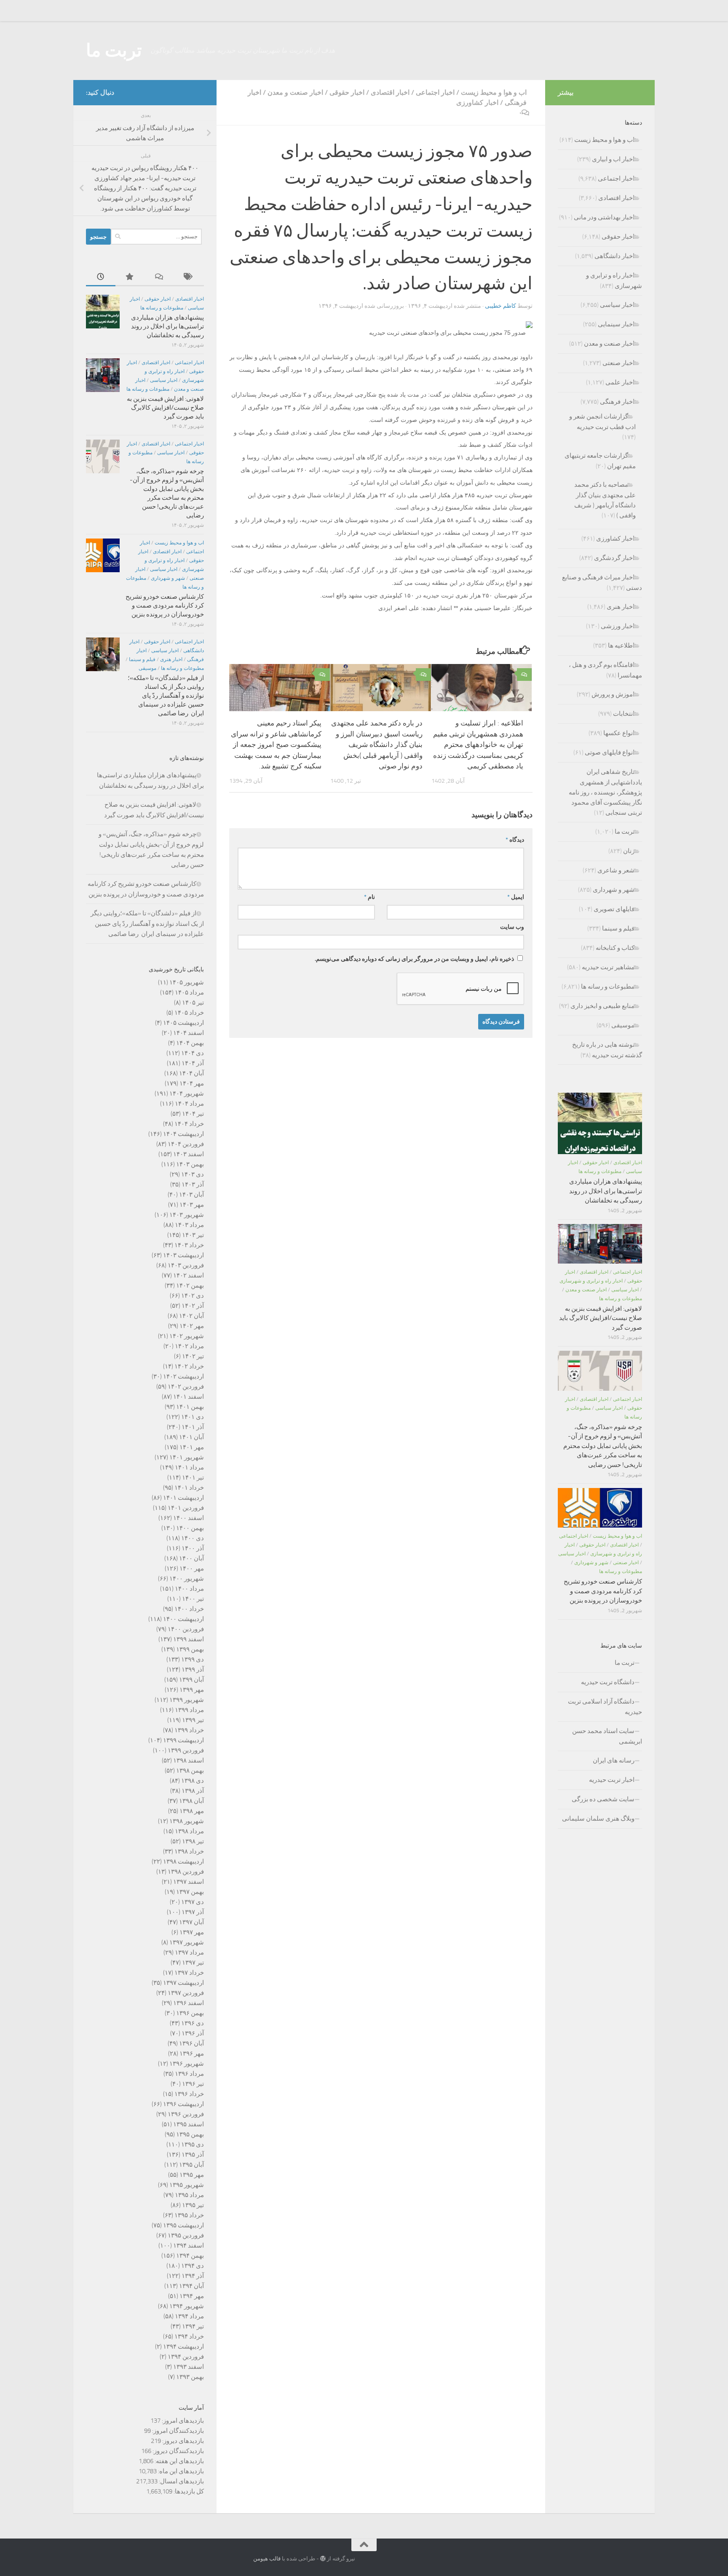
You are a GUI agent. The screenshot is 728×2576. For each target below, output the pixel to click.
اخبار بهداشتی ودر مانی (604, 217)
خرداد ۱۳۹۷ (189, 1973)
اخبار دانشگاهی (614, 256)
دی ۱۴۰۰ (193, 1538)
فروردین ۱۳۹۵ (186, 2235)
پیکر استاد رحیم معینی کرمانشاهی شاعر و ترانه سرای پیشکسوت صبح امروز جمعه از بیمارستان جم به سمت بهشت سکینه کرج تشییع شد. (276, 744)
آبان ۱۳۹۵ (191, 2165)
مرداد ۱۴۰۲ (189, 1346)
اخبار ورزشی (618, 626)
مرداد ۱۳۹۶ (189, 2074)
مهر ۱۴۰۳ (192, 1205)
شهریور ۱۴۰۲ (187, 1336)
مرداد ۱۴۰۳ (189, 1225)
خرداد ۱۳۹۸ (189, 1851)
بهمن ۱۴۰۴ (190, 1043)
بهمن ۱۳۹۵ (190, 2134)
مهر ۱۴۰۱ (192, 1447)
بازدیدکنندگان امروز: (177, 2431)
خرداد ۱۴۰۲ (189, 1366)
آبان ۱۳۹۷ (191, 1922)
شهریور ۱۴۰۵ (187, 982)
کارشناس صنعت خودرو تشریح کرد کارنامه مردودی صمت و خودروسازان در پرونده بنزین (165, 605)
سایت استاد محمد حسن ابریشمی (607, 1736)
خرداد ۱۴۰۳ (189, 1245)
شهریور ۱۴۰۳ (187, 1215)
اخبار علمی (620, 382)
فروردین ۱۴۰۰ (186, 1629)
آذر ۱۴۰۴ (193, 1063)
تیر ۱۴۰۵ (193, 1003)
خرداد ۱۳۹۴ (189, 2336)
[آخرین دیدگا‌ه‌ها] (160, 277)
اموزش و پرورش (613, 694)
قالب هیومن (267, 2559)
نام (369, 897)
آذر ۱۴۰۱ (193, 1427)
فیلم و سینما (142, 659)
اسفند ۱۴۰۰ (189, 1518)
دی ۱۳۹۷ (193, 1902)
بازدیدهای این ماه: (180, 2471)
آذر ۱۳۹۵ (193, 2155)
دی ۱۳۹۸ (193, 1781)
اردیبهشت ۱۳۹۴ (183, 2347)
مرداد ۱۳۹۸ (189, 1831)
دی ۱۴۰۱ (193, 1417)
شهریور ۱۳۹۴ (187, 2306)
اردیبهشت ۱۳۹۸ (183, 1861)
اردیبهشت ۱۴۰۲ (183, 1376)
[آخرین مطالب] (101, 277)
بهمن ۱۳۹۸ (190, 1771)
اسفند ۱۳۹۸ (189, 1760)
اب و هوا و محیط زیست (494, 92)
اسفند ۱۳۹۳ (189, 2367)
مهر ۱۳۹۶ (192, 2053)
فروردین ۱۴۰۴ (186, 1144)
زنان (629, 851)
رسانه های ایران (614, 1760)
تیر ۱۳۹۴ (193, 2326)
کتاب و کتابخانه (615, 948)
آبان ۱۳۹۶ (191, 2043)
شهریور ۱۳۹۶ (187, 2064)
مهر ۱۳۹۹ (192, 1690)
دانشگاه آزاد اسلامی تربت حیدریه (605, 1707)
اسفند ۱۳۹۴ (189, 2245)
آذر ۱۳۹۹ (193, 1669)
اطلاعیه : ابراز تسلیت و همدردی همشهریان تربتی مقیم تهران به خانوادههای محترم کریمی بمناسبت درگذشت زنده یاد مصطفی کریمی (478, 744)
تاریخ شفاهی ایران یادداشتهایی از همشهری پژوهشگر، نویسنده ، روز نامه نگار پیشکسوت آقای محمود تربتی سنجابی (605, 792)
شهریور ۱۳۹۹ (187, 1700)
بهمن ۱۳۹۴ (190, 2256)
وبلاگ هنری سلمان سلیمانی (598, 1819)
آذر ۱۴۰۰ (193, 1548)
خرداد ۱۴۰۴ (189, 1124)
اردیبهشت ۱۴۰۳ (183, 1255)
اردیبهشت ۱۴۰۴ (183, 1134)
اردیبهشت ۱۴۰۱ (183, 1498)
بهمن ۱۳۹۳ (190, 2377)
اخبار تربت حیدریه (612, 1780)
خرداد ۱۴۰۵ (189, 1013)
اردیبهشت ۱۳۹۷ (183, 1983)
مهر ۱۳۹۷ (192, 1932)
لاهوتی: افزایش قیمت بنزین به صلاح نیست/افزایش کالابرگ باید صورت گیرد (165, 408)
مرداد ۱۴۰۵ (189, 992)
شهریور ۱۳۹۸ (187, 1821)
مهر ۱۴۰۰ (192, 1568)
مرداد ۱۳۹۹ (189, 1710)
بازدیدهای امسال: (181, 2481)
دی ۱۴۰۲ (193, 1296)
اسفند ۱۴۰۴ (189, 1033)
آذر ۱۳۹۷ (193, 1912)
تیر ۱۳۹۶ (193, 2084)
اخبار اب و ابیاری (613, 159)
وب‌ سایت (512, 927)
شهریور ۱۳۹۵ (187, 2185)
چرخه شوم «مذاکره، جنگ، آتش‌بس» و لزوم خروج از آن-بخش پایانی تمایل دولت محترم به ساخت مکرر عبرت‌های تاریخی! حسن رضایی (603, 1446)
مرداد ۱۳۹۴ (189, 2316)
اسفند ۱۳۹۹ (189, 1639)
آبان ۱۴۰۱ (191, 1437)
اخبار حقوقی (347, 92)
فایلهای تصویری (614, 909)
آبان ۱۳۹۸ (191, 1801)
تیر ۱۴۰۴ (193, 1114)
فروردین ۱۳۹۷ (186, 1993)
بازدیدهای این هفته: (179, 2461)
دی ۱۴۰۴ (193, 1053)
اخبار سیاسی (164, 380)
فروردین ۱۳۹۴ (186, 2357)
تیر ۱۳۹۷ (193, 1963)
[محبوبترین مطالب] (130, 277)
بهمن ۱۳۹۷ (190, 1892)
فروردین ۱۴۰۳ (186, 1265)
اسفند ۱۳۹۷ (189, 1882)
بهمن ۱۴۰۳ (190, 1164)
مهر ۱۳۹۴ (192, 2296)
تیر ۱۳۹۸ (193, 1841)
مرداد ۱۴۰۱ (189, 1467)
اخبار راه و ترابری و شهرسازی (591, 1281)
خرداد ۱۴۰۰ (189, 1609)
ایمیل (516, 897)
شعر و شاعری (616, 870)
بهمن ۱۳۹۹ (190, 1649)
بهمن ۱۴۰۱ (190, 1407)
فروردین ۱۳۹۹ (186, 1750)
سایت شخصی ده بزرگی (603, 1799)
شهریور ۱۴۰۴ (187, 1093)
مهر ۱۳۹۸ (192, 1811)
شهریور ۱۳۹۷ (187, 1942)
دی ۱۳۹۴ (193, 2266)
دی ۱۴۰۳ (193, 1174)
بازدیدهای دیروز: (182, 2441)
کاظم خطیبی (500, 306)
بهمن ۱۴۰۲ (190, 1285)
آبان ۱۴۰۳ (191, 1195)
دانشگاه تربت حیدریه (608, 1682)
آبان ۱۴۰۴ (191, 1073)
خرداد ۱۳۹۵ (189, 2215)
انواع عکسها (619, 733)
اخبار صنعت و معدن (295, 92)
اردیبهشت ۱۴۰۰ (183, 1619)
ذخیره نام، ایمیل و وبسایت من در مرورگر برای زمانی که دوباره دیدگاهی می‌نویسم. (414, 959)
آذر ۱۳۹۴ (193, 2276)
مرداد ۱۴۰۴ (189, 1104)
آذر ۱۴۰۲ (193, 1306)
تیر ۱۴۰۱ (193, 1477)
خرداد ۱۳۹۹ (189, 1730)
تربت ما (114, 51)
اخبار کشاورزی (477, 103)
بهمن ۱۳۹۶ (190, 2013)
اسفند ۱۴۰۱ (189, 1397)
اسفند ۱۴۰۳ (189, 1154)
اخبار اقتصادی (390, 92)
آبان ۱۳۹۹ (191, 1680)
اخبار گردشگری (614, 558)
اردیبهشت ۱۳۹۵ (183, 2225)
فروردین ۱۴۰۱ (186, 1508)
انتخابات (624, 714)
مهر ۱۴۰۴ (192, 1083)
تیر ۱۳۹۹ (193, 1720)
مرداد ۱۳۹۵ (189, 2195)
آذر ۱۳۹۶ (193, 2033)
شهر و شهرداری (168, 578)
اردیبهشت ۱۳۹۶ (183, 2104)
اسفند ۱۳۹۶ (189, 2003)
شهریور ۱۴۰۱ (187, 1457)
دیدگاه (515, 840)
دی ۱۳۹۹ (193, 1659)
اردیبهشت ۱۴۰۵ (183, 1023)
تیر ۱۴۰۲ (193, 1356)
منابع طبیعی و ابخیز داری (602, 1006)
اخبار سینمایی (616, 324)
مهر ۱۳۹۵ (192, 2175)
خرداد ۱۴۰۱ (189, 1488)
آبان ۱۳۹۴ (191, 2286)
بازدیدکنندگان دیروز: (178, 2451)
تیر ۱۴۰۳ (193, 1235)
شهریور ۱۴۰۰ (187, 1579)
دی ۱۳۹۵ (193, 2144)
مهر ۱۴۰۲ (192, 1326)
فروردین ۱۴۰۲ (186, 1387)
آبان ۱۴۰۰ (191, 1558)
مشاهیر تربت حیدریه (608, 967)
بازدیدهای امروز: (182, 2421)
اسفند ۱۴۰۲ (189, 1275)
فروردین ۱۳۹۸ (186, 1872)
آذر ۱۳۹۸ (193, 1791)
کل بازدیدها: (188, 2491)
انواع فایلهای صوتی (610, 752)
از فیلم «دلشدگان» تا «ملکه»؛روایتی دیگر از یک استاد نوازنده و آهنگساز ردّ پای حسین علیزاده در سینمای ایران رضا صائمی (166, 696)
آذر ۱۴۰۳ (193, 1184)
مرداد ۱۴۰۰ (189, 1589)
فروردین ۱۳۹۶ (186, 2114)
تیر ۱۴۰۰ (193, 1599)
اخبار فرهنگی (617, 402)
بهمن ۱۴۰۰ (190, 1528)
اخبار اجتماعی (435, 92)
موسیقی (147, 668)
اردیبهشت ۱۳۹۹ (183, 1740)
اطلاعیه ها (621, 645)
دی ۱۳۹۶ (193, 2023)
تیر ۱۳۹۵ (193, 2205)
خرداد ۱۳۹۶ (189, 2094)
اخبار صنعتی (618, 363)
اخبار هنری (171, 659)
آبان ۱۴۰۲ (191, 1316)
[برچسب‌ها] (189, 277)
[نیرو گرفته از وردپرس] (323, 2559)
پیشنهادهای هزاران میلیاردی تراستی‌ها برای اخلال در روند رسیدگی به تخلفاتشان (167, 326)
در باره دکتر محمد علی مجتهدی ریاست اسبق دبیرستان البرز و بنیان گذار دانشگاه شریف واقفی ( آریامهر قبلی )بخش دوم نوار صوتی (377, 744)
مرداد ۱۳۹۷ (189, 1952)
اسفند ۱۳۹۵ (189, 2124)
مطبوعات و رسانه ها (162, 308)
